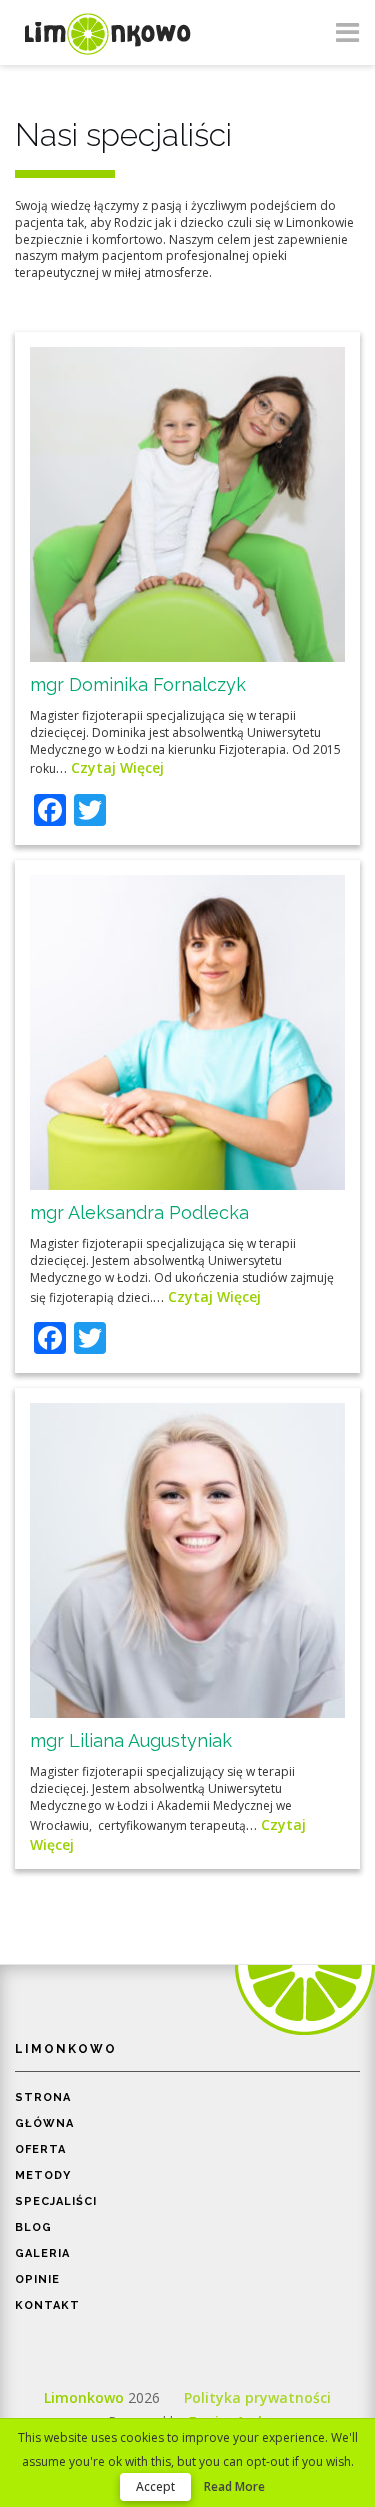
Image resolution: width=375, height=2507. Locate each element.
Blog (33, 2227)
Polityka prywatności (257, 2397)
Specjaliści (56, 2201)
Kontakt (47, 2305)
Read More (234, 2486)
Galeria (42, 2253)
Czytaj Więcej (117, 767)
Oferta (40, 2149)
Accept (155, 2486)
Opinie (37, 2279)
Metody (43, 2175)
